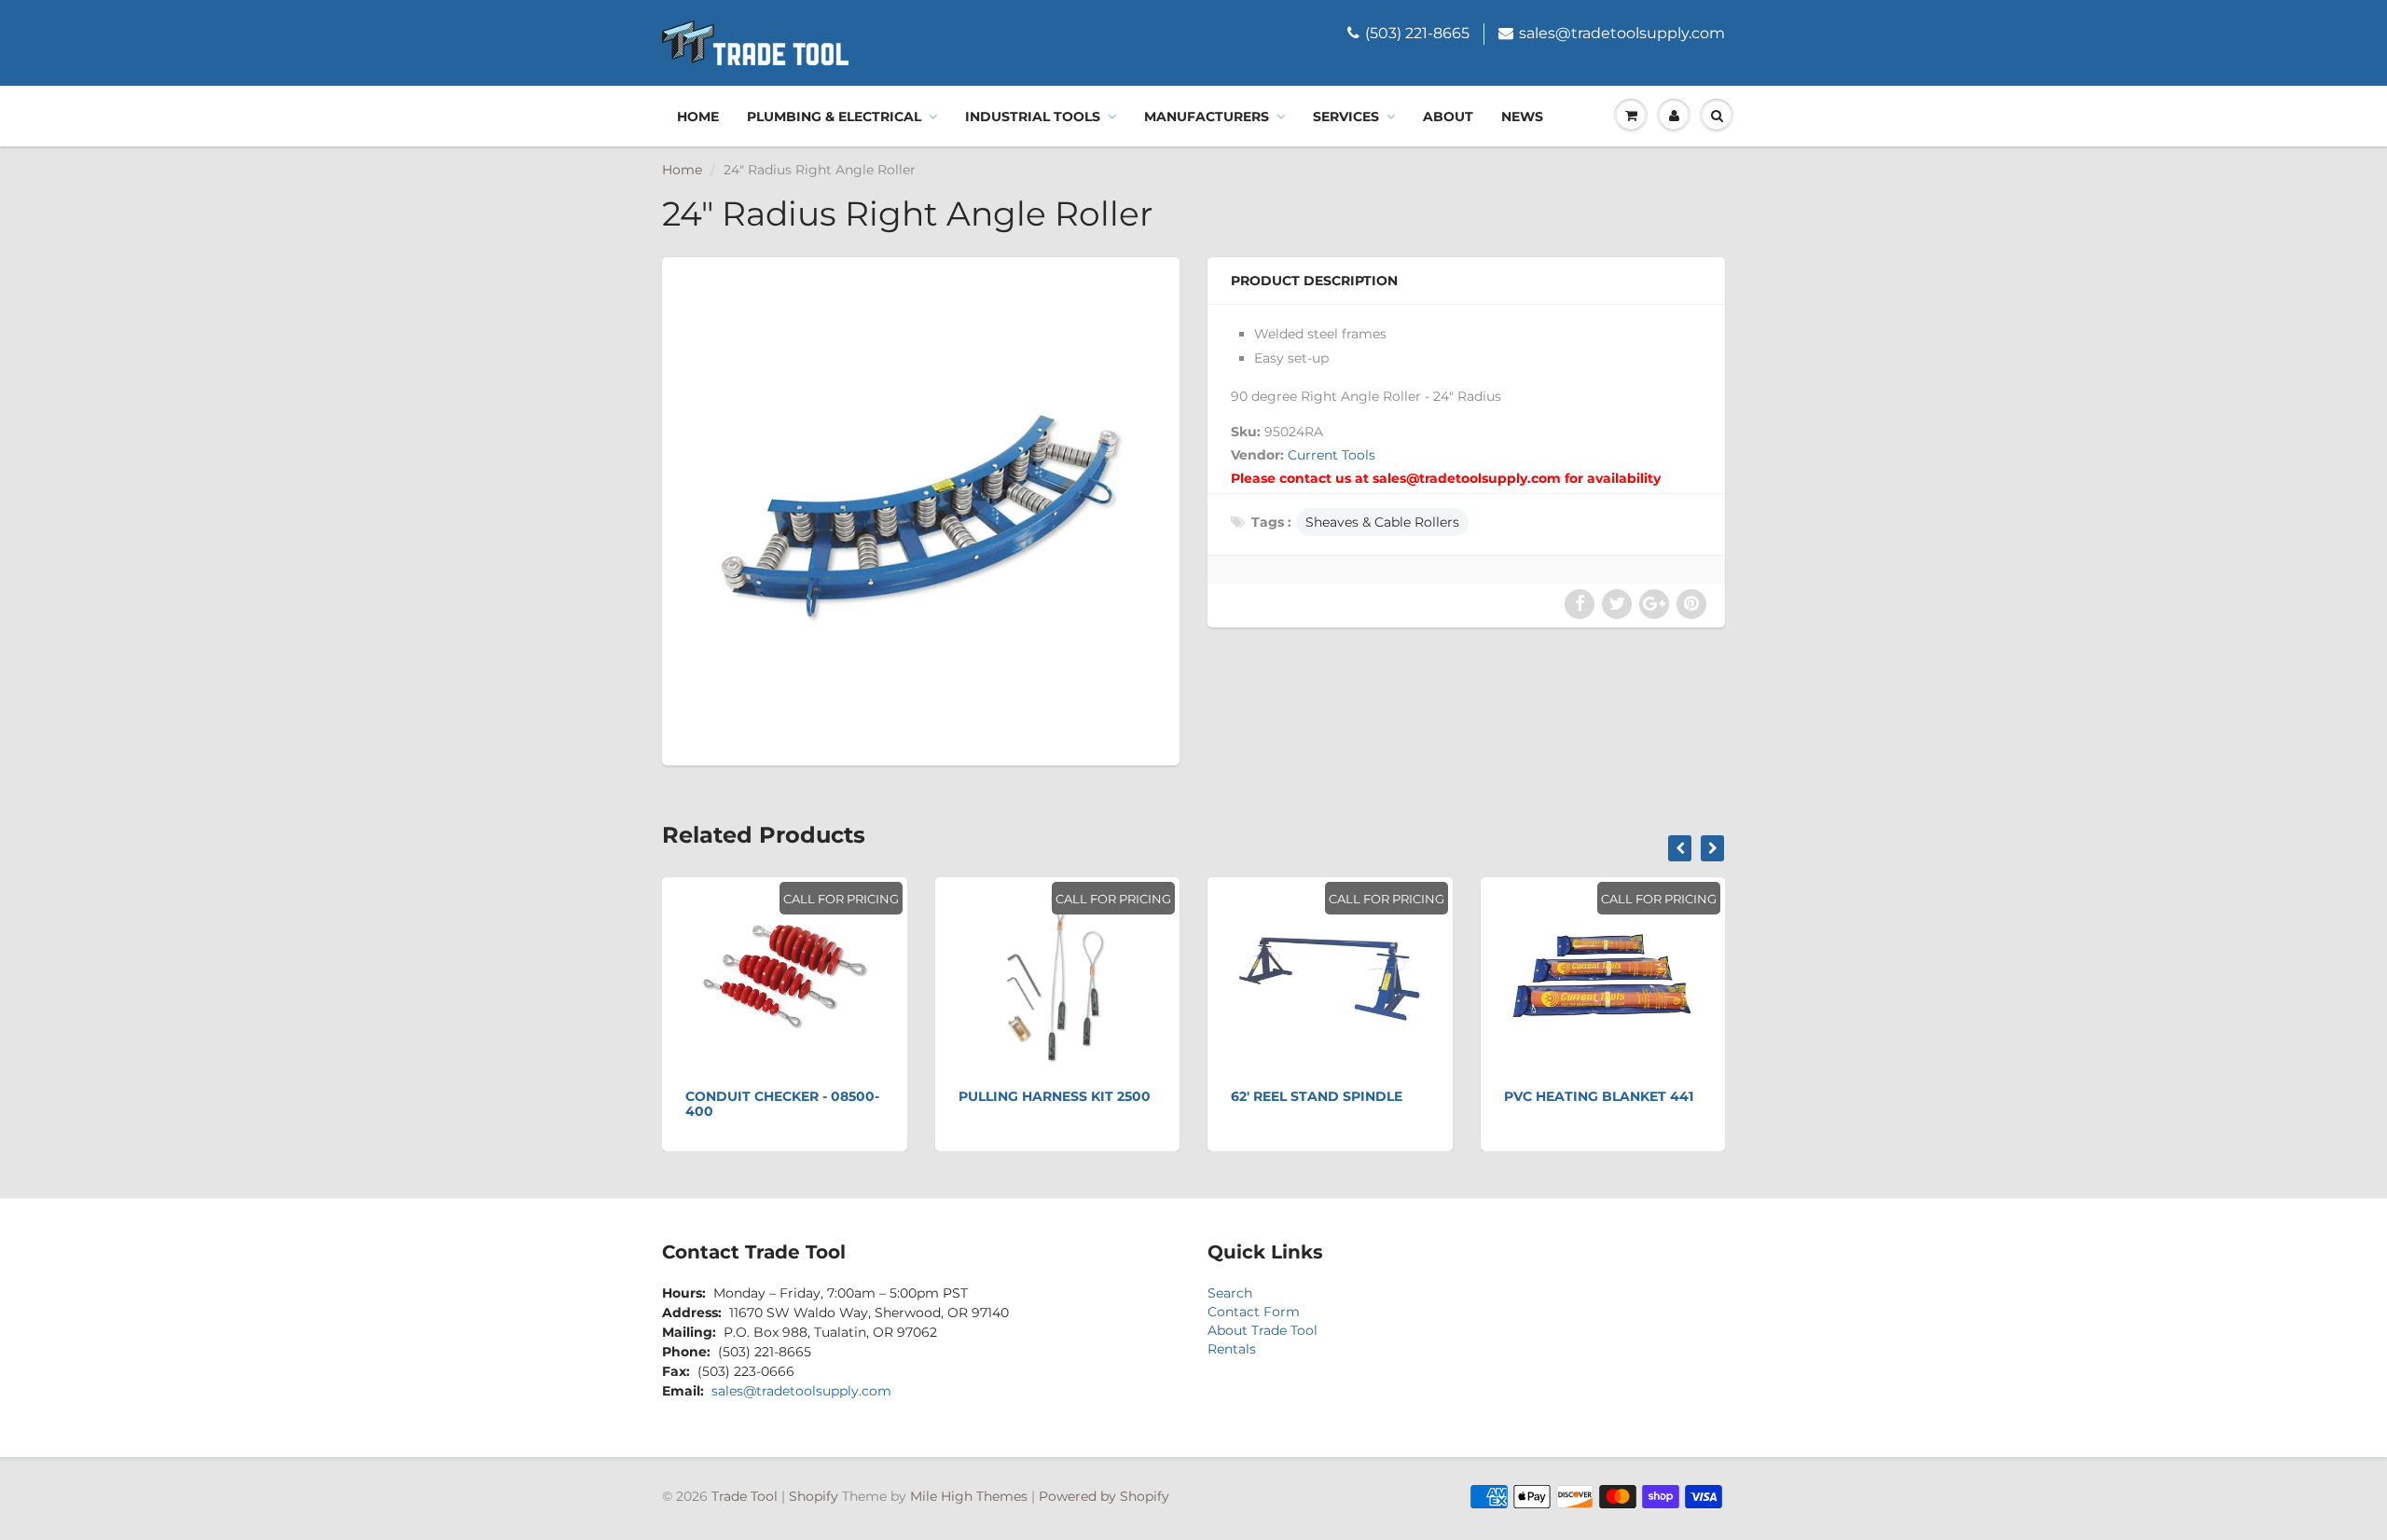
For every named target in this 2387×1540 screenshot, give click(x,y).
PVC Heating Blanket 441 (1599, 1096)
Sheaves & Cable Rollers (1382, 522)
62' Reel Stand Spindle (1317, 1096)
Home (698, 117)
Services (1346, 117)
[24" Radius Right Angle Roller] (921, 509)
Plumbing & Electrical (834, 117)
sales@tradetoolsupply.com (1622, 33)
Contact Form (1254, 1312)
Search (1230, 1293)
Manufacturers (1207, 117)
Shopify (814, 1496)
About (1448, 117)
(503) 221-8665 (1417, 33)
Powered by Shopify (1104, 1496)
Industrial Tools (1033, 117)
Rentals (1232, 1349)
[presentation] (1680, 848)
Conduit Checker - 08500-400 (782, 1104)
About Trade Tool (1262, 1330)
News (1522, 117)
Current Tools (1331, 455)
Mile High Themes (969, 1496)
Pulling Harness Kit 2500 (1055, 1096)
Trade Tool (745, 1496)
